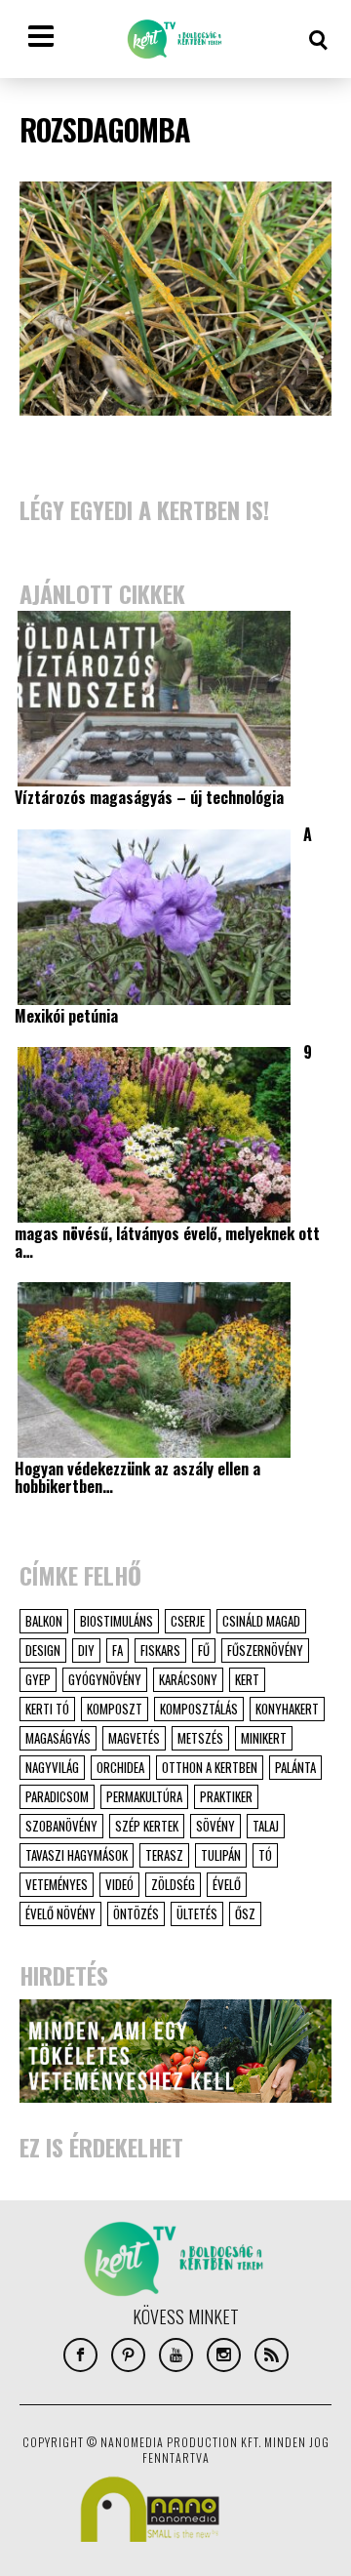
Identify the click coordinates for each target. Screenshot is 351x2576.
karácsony (188, 1679)
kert (247, 1679)
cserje (188, 1621)
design (43, 1650)
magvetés (134, 1738)
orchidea (120, 1767)
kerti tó (47, 1709)
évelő (227, 1884)
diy (86, 1650)
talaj (266, 1826)
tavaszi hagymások (77, 1855)
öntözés (136, 1913)
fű (204, 1650)
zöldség (173, 1884)
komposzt (115, 1709)
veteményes (57, 1884)
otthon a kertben (210, 1767)
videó (119, 1884)
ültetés (197, 1913)
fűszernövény (265, 1650)
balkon (44, 1621)
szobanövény (61, 1826)
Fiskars (160, 1650)
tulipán (221, 1855)
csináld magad (261, 1621)
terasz (164, 1855)
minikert (264, 1738)
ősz (245, 1913)
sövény (215, 1826)
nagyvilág (52, 1767)
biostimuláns (117, 1621)
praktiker (226, 1796)
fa (117, 1650)
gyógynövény (105, 1679)
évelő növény (60, 1913)
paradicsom (57, 1796)
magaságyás (58, 1738)
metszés (200, 1738)
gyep (38, 1679)
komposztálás (199, 1709)
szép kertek (147, 1826)
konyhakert (287, 1709)
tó (265, 1855)
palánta (295, 1767)
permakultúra (144, 1796)
